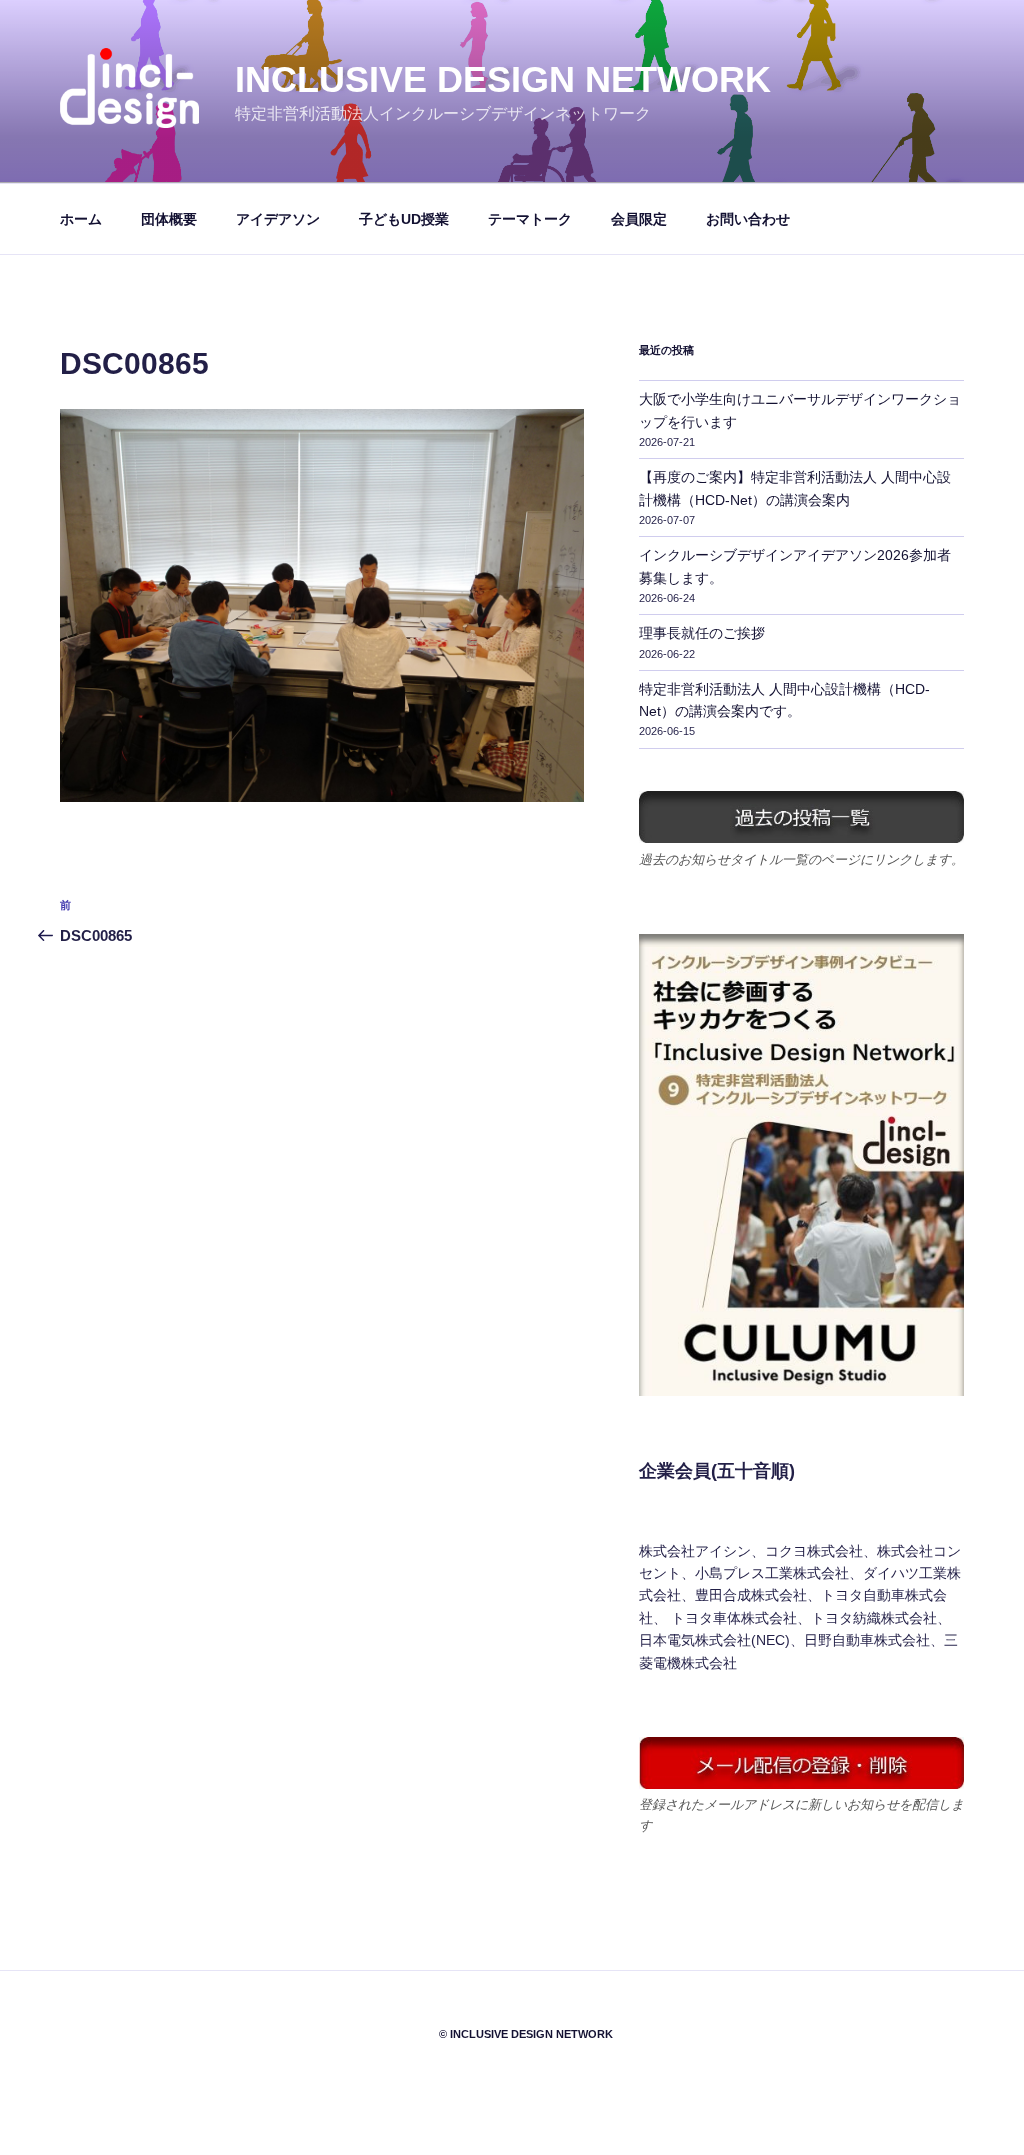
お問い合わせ (748, 219)
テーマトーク (530, 219)
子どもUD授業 (404, 219)
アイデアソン (278, 219)
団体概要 (169, 219)
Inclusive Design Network (503, 79)
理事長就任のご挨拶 (702, 633)
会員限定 (639, 219)
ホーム (81, 219)
